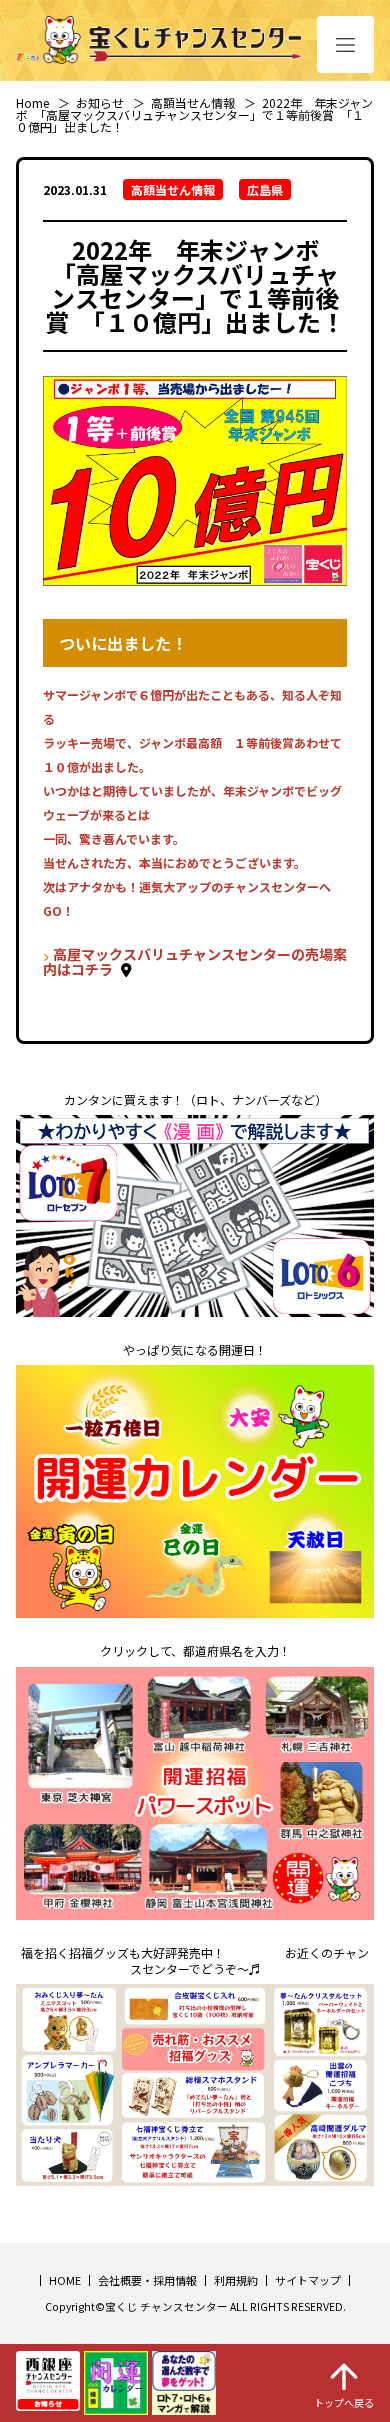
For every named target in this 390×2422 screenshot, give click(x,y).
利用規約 (236, 2280)
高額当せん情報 (193, 102)
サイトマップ (308, 2280)
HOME (65, 2280)
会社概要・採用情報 (147, 2280)
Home (32, 102)
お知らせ (100, 102)
